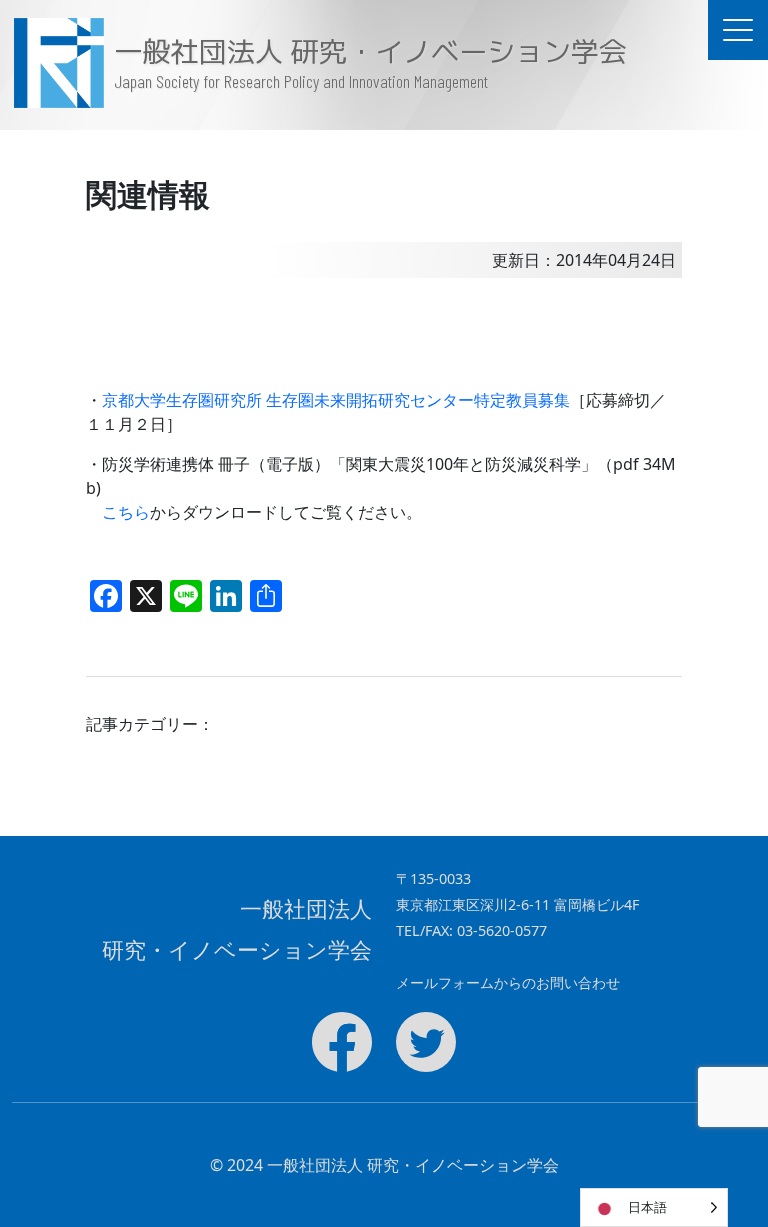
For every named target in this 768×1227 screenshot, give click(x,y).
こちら (126, 512)
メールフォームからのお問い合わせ (508, 982)
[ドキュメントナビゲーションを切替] (738, 30)
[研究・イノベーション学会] (57, 63)
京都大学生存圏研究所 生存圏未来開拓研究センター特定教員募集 (336, 400)
